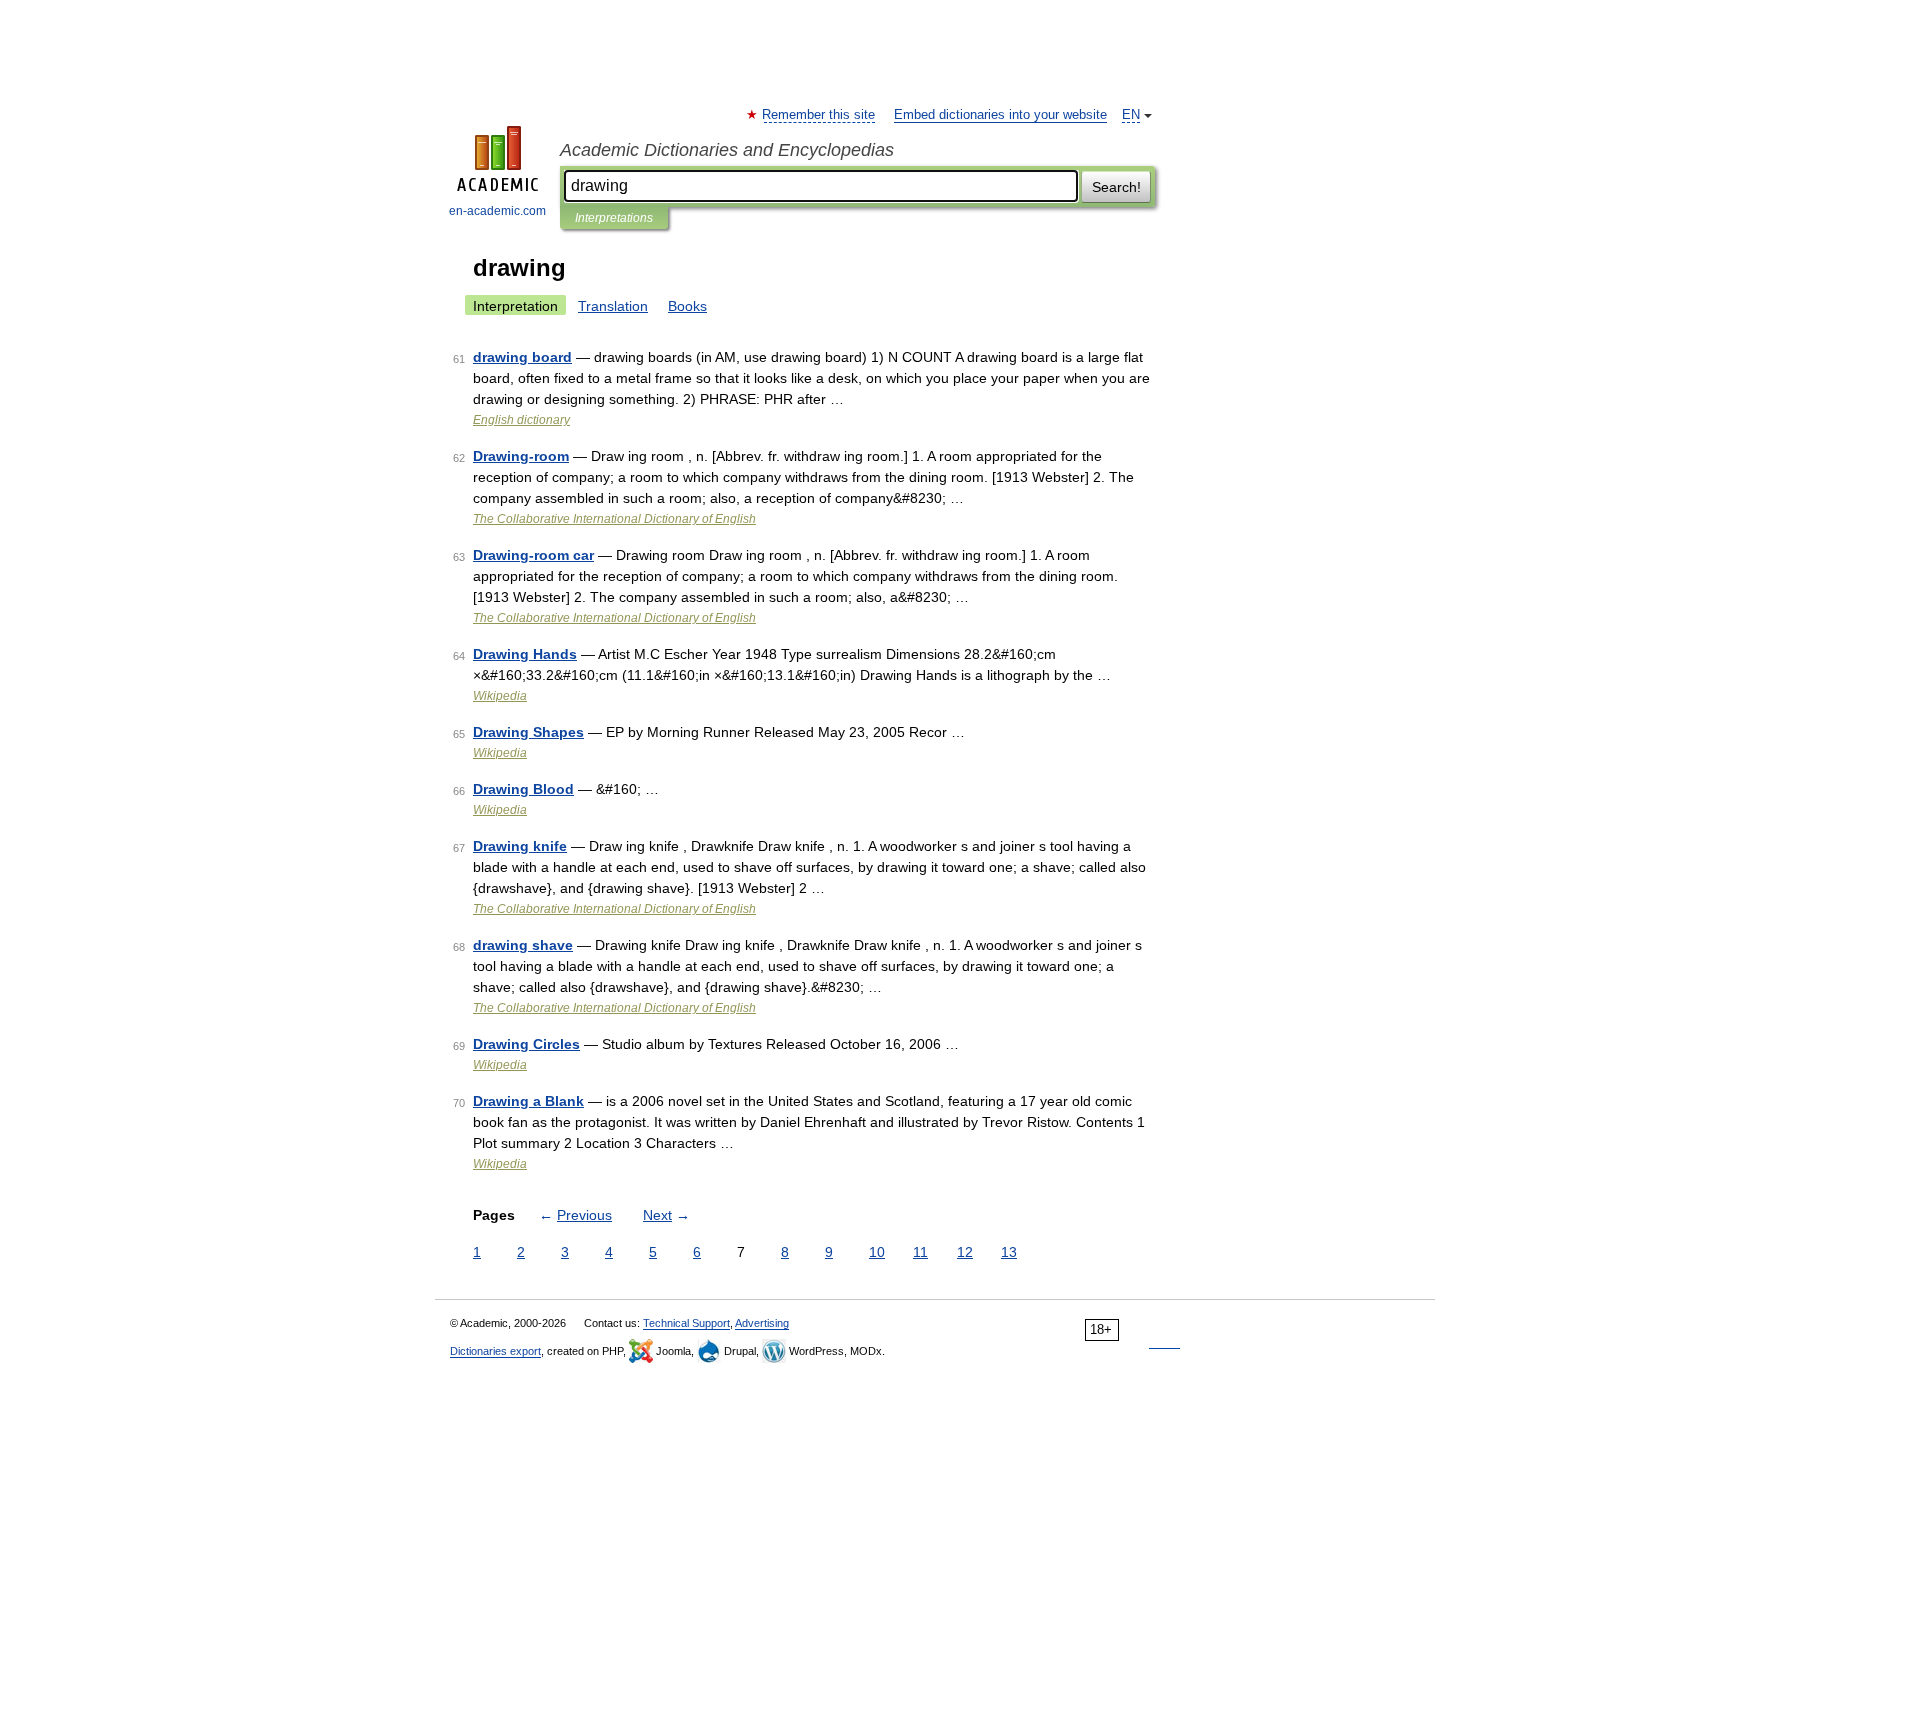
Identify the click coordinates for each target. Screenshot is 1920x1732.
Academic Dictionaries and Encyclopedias (727, 150)
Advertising (762, 1323)
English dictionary (521, 420)
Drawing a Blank (528, 1101)
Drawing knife (520, 846)
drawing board (522, 357)
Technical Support (686, 1323)
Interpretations (614, 218)
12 (965, 1252)
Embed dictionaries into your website (1000, 115)
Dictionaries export (495, 1351)
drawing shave (523, 945)
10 (877, 1252)
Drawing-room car (533, 555)
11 (920, 1252)
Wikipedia (500, 696)
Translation (613, 306)
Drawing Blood (523, 789)
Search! (1116, 187)
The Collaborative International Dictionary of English (614, 519)
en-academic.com (497, 211)
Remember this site (819, 115)
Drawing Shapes (528, 732)
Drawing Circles (526, 1044)
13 (1009, 1252)
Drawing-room (521, 456)
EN (1131, 115)
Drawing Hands (525, 654)
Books (687, 306)
